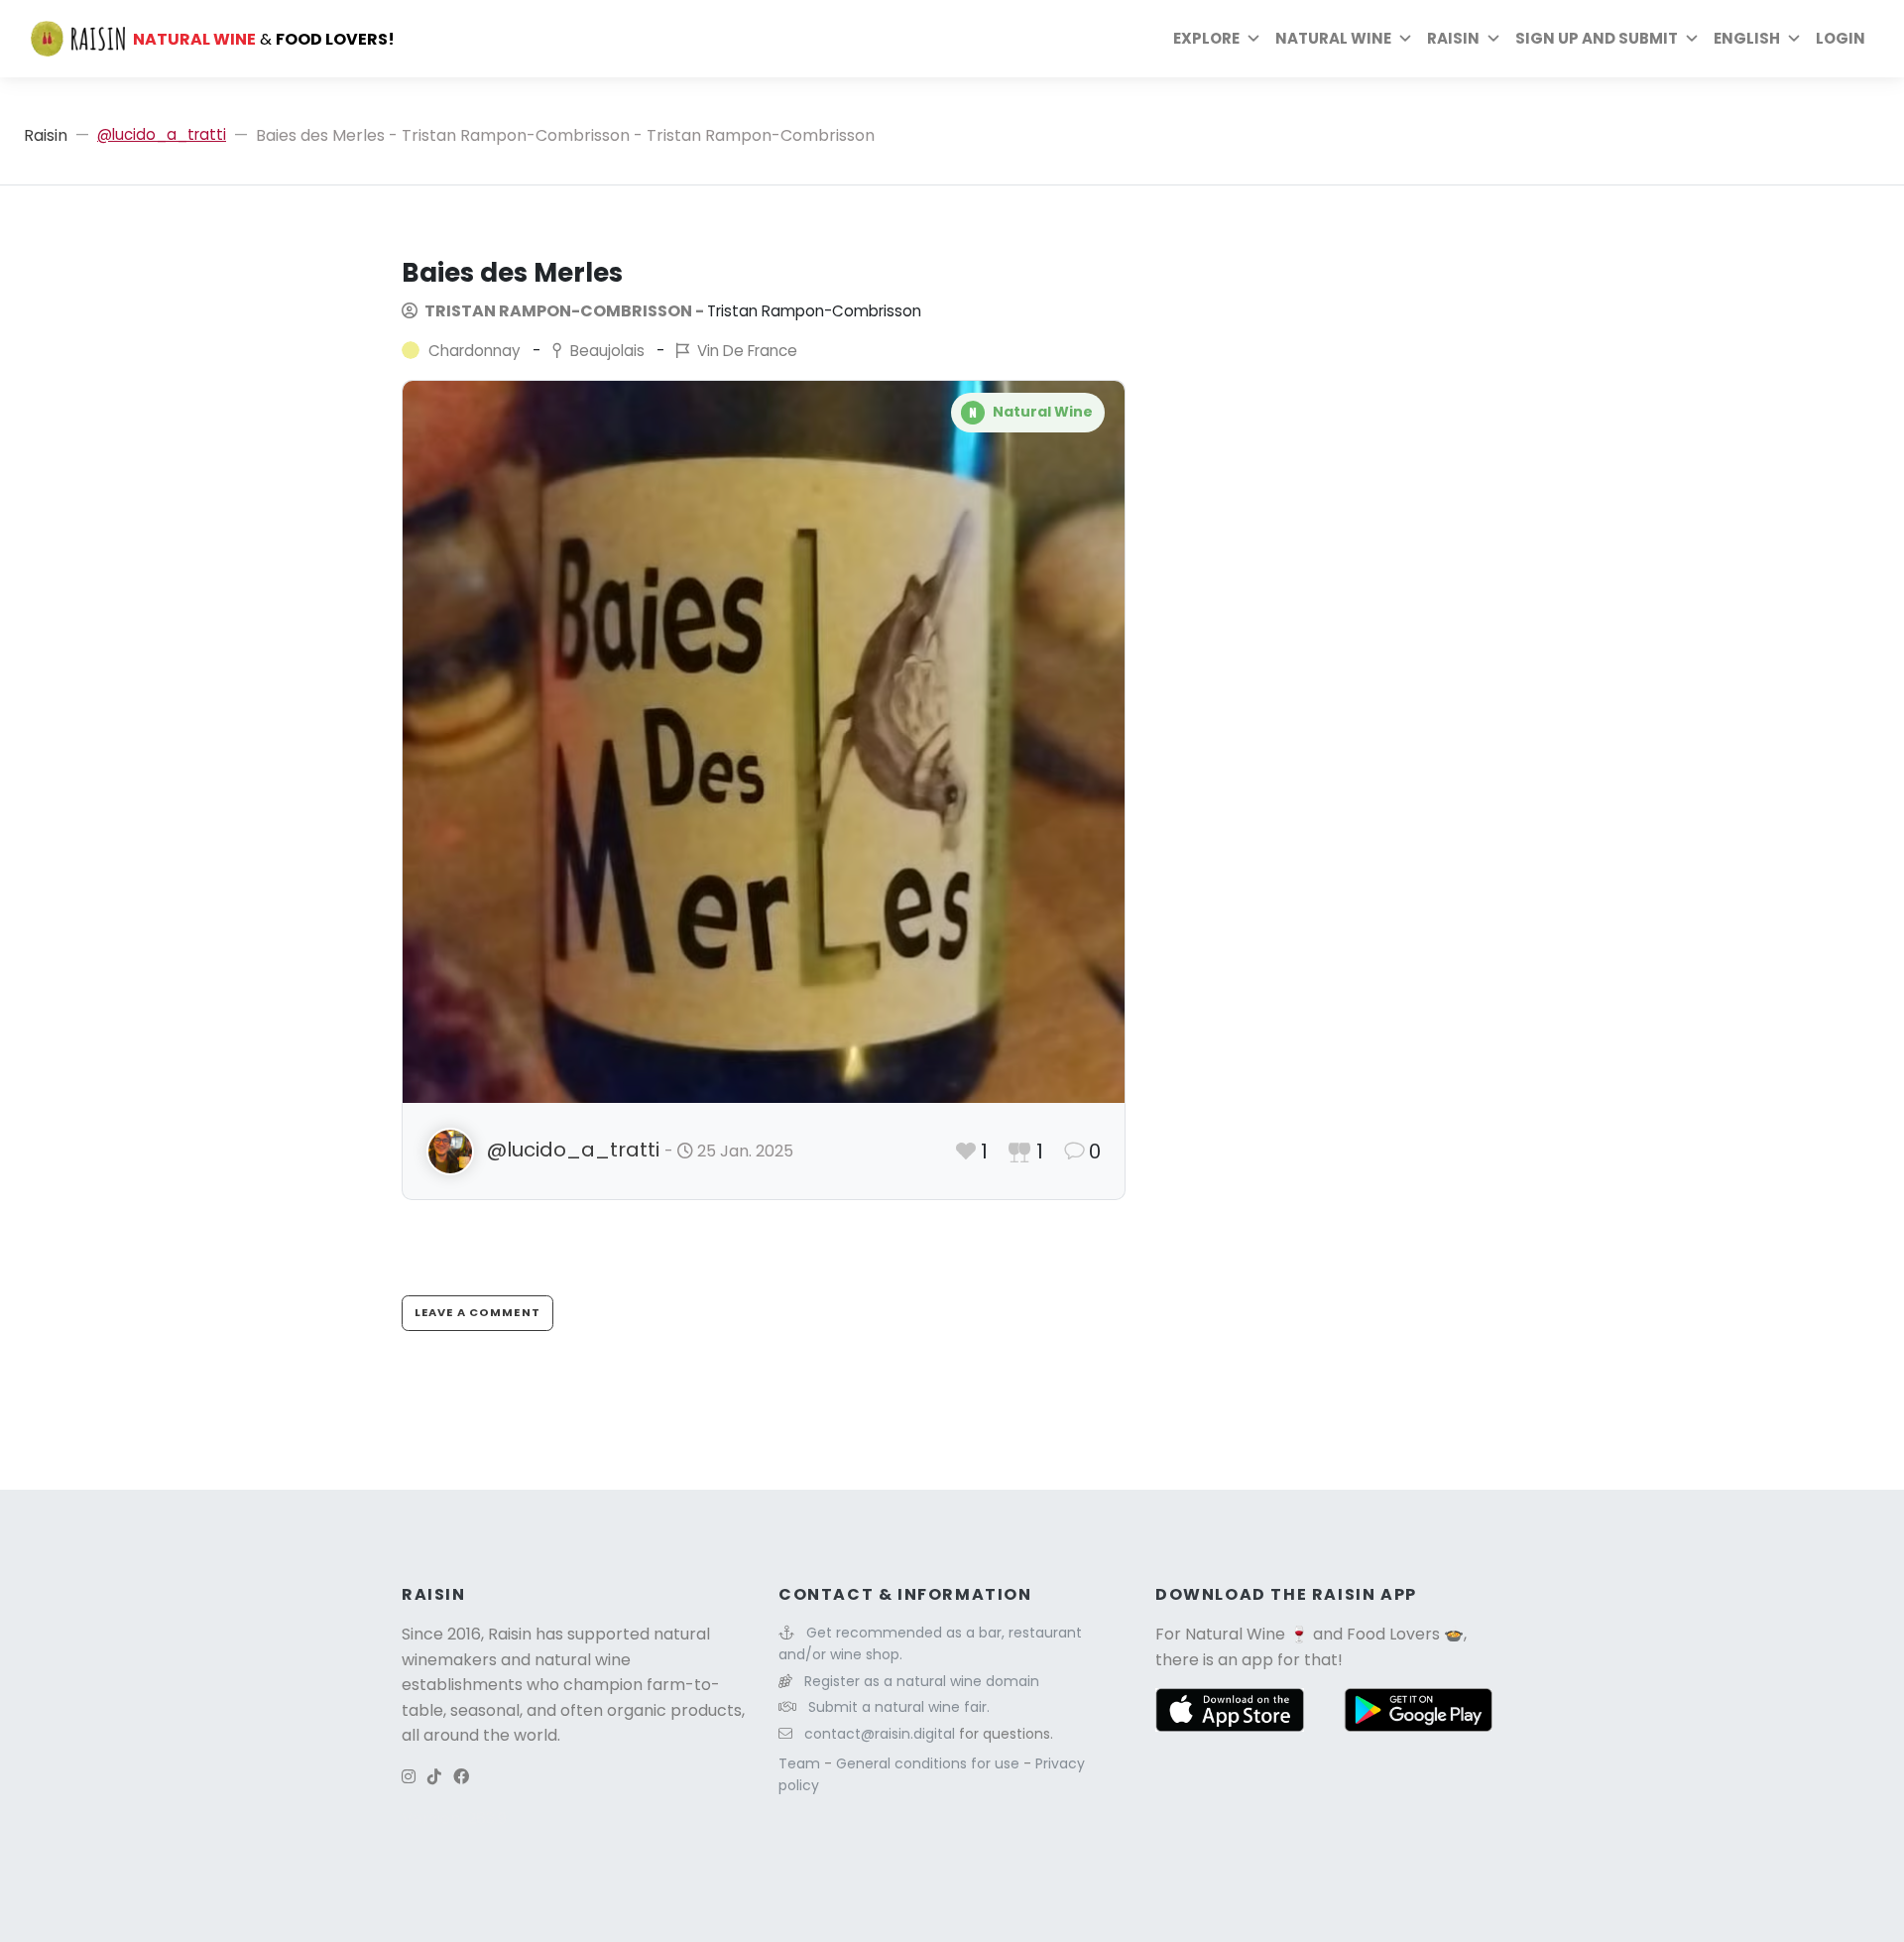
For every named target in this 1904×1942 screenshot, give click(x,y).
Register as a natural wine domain (922, 1681)
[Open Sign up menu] (1692, 39)
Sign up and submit (1597, 38)
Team (801, 1763)
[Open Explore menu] (1253, 39)
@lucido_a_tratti (162, 134)
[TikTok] (434, 1777)
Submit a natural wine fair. (899, 1707)
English (1747, 38)
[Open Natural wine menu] (1405, 39)
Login (1841, 38)
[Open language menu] (1794, 39)
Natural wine (1333, 38)
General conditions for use (930, 1763)
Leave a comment (477, 1312)
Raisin (46, 135)
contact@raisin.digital (880, 1734)
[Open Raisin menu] (1493, 39)
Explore (1206, 38)
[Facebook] (461, 1777)
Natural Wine (1235, 1634)
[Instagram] (409, 1777)
